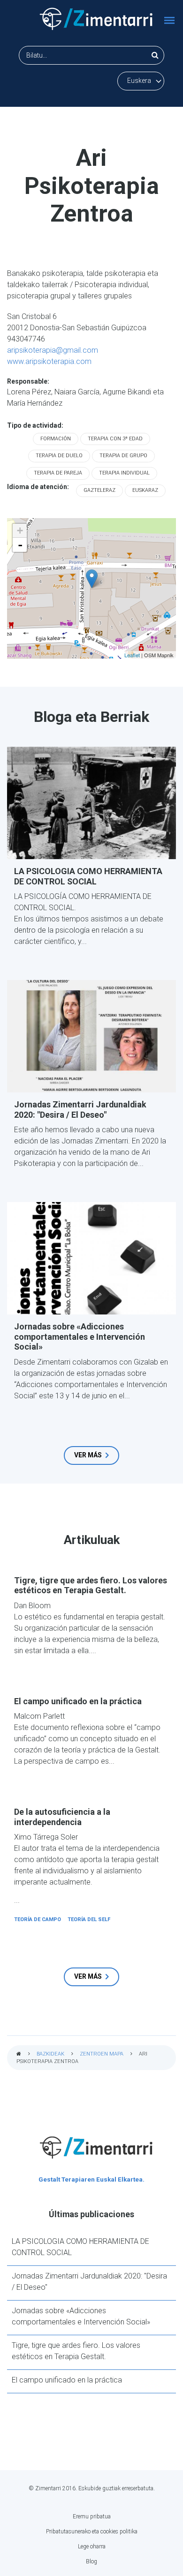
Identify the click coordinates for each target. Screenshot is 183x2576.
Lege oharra (92, 2546)
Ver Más (88, 1455)
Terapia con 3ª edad (115, 439)
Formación (56, 439)
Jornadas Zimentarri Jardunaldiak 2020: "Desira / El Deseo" (80, 1110)
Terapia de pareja (58, 473)
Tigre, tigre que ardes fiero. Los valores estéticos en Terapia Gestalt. (91, 1585)
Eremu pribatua (92, 2517)
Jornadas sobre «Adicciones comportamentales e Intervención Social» (80, 1336)
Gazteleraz (99, 490)
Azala (19, 2054)
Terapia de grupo (123, 456)
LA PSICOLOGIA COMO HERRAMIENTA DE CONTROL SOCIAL (88, 876)
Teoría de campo (38, 1919)
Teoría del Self (89, 1919)
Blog (91, 2561)
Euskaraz (145, 490)
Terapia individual (124, 473)
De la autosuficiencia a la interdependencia (62, 1817)
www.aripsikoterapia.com (49, 361)
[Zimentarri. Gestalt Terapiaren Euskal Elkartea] (96, 19)
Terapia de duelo (59, 456)
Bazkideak (50, 2054)
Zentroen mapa (102, 2054)
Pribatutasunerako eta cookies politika (92, 2531)
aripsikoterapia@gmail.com (53, 350)
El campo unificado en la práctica (78, 1701)
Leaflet (132, 655)
